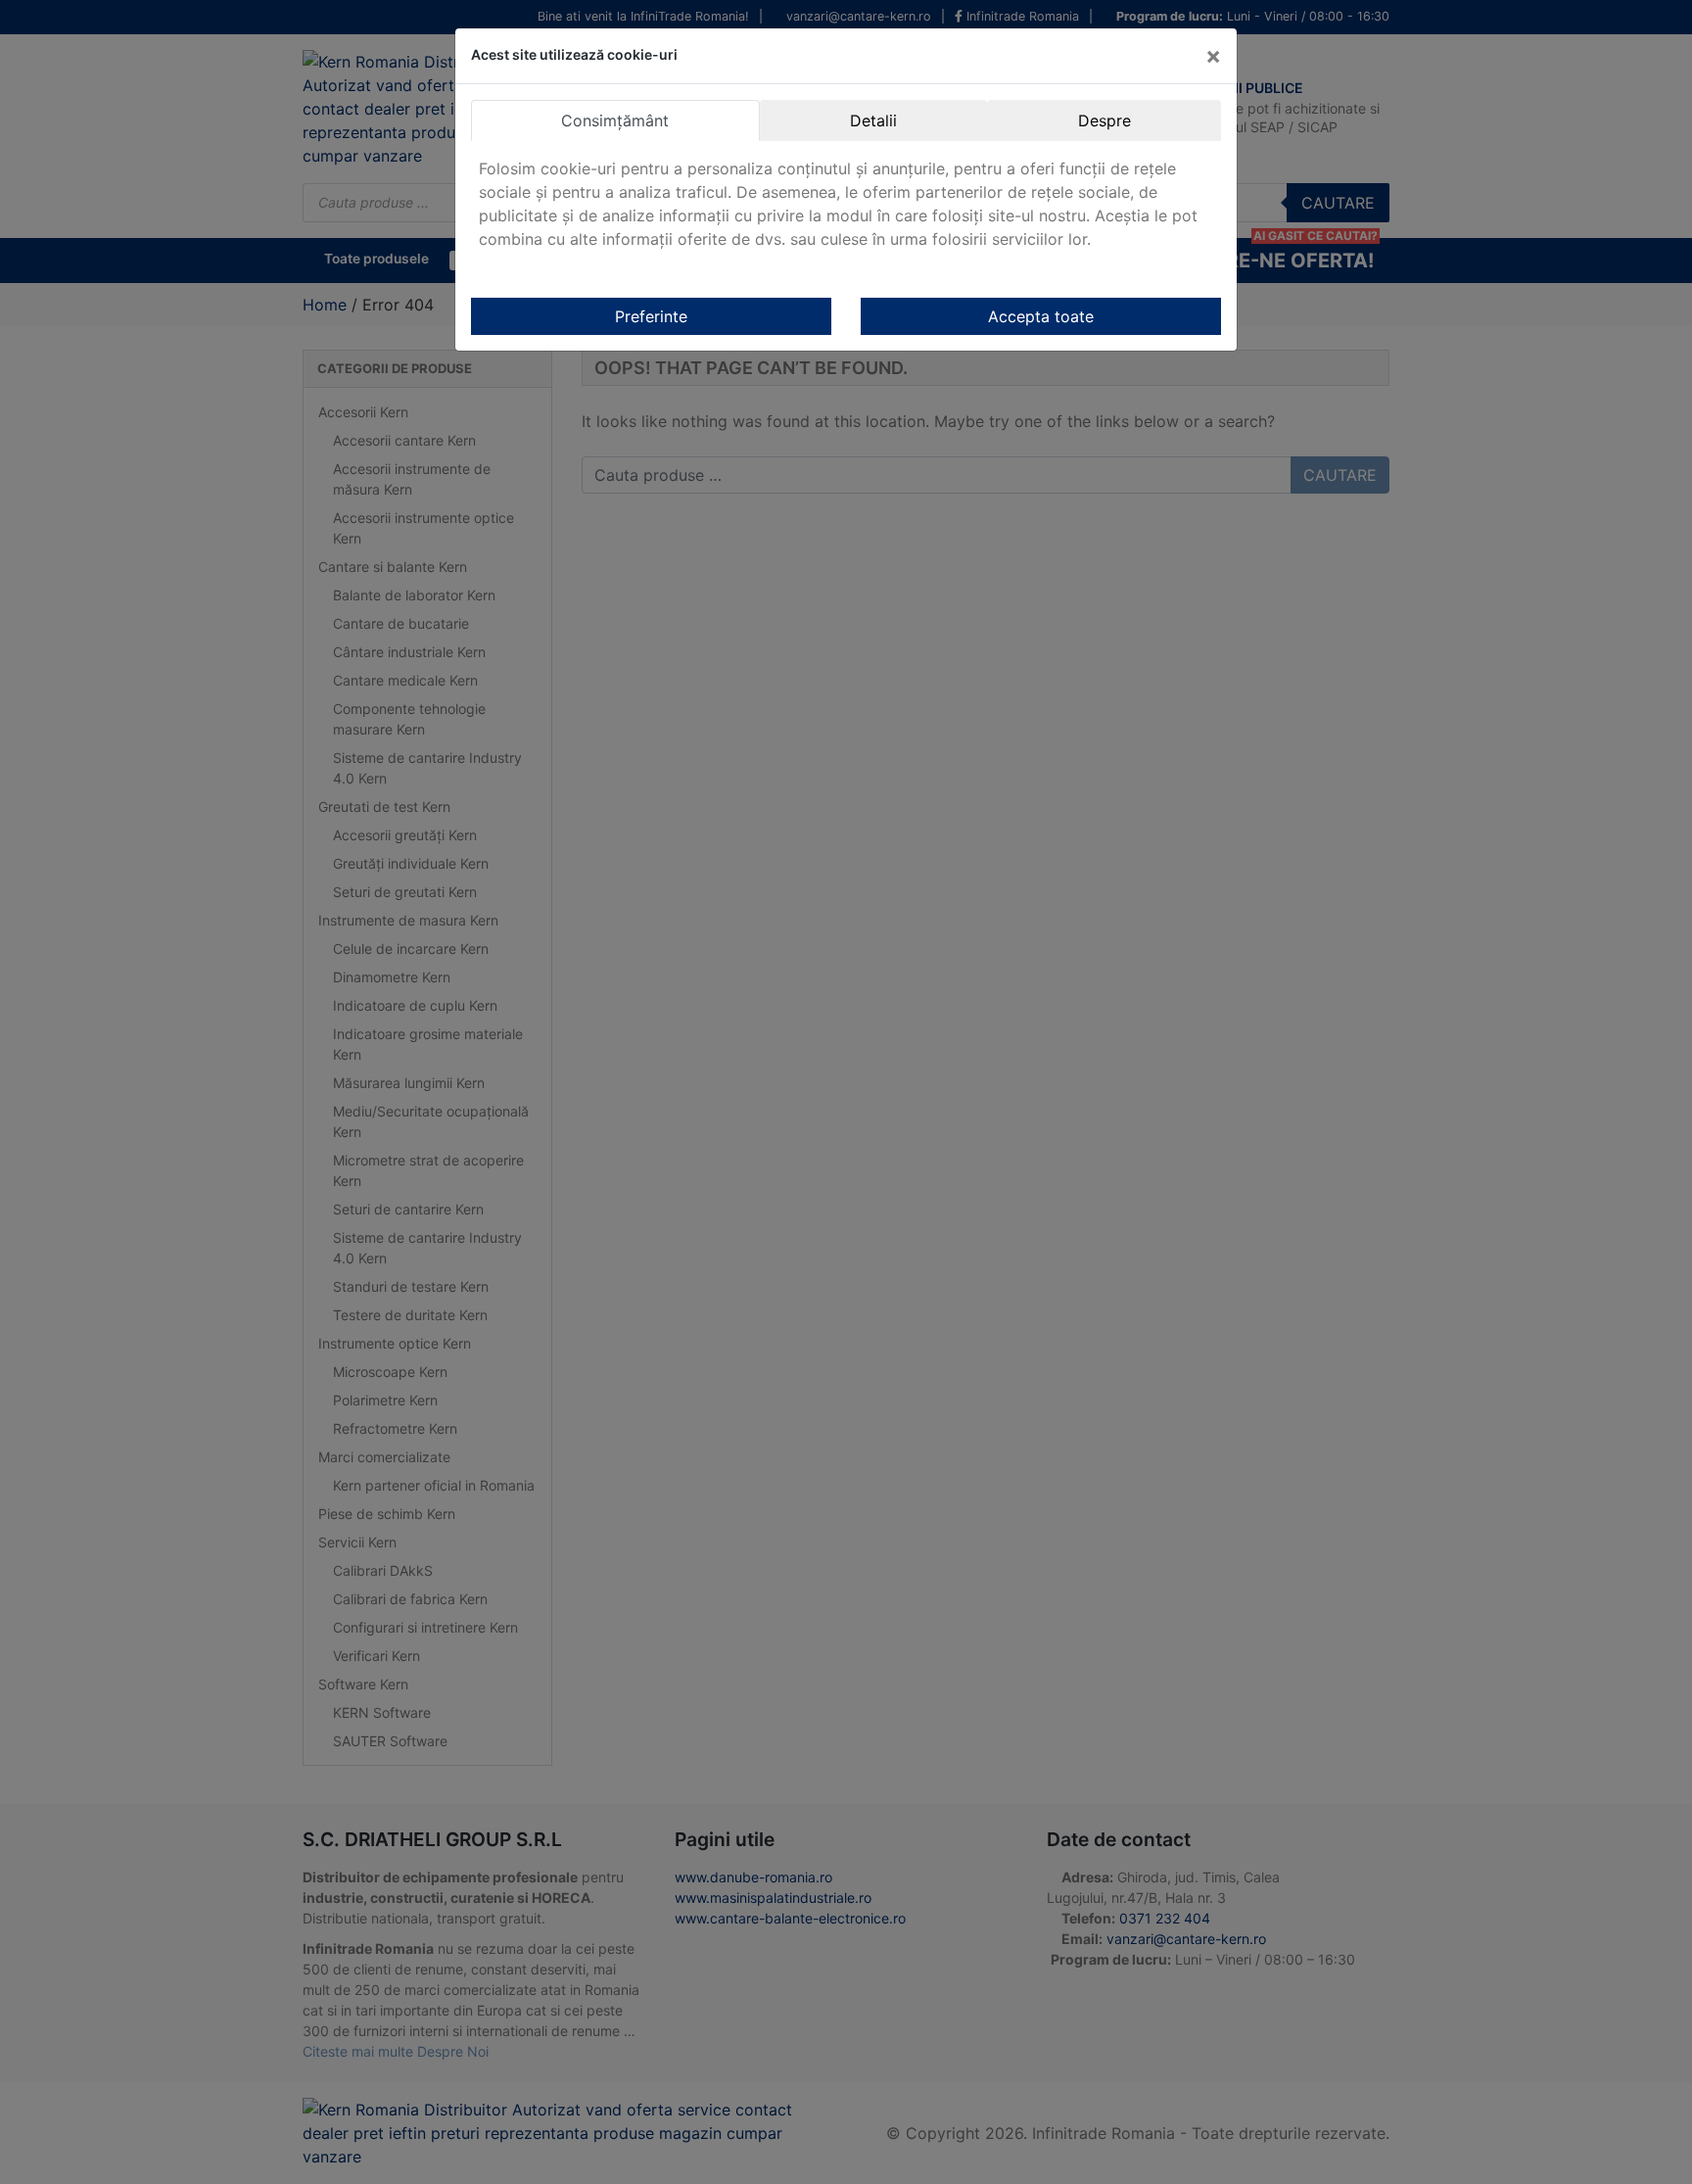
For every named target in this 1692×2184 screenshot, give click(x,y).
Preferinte (651, 316)
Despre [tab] (1104, 120)
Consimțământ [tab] (615, 120)
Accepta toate (1041, 316)
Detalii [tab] (873, 120)
